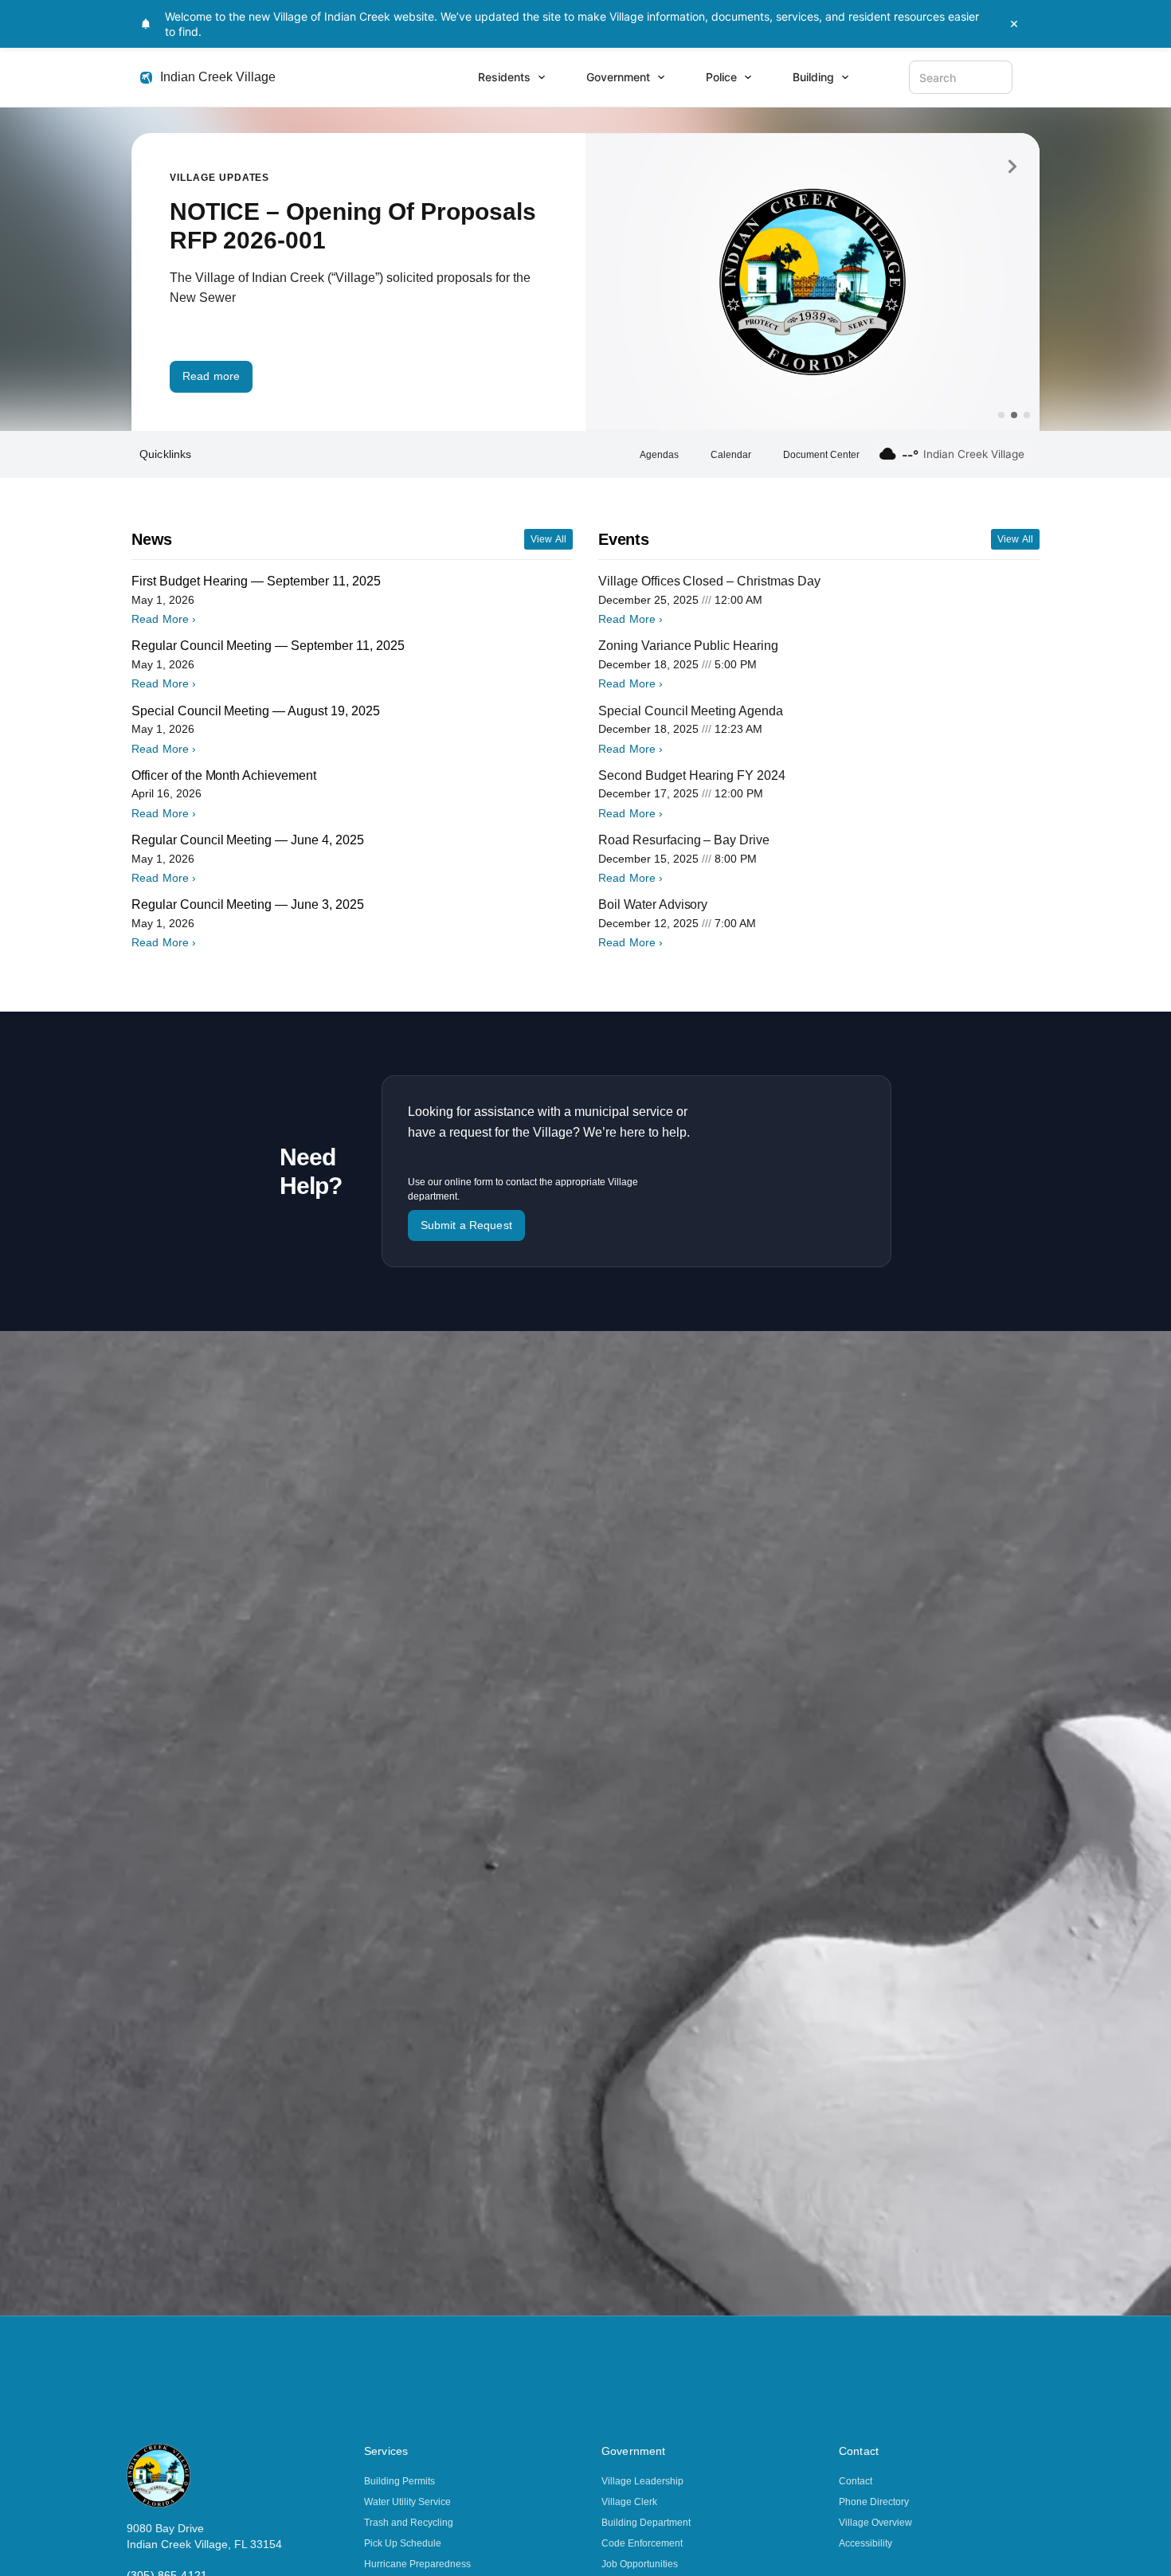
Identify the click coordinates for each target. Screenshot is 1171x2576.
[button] (1012, 166)
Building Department (646, 2523)
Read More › (164, 619)
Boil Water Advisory (653, 904)
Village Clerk (629, 2502)
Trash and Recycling (409, 2523)
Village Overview (875, 2523)
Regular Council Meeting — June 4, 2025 (248, 840)
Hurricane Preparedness (417, 2564)
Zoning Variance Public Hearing (688, 646)
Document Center (821, 455)
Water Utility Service (407, 2502)
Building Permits (399, 2481)
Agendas (659, 455)
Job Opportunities (640, 2564)
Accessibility (866, 2543)
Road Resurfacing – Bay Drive (684, 840)
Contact (856, 2481)
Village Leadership (642, 2481)
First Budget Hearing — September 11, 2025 (256, 581)
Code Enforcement (642, 2543)
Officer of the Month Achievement (224, 775)
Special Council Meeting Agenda (691, 711)
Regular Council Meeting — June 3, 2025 (248, 904)
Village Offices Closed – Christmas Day (709, 581)
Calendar (731, 455)
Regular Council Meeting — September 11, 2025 (268, 646)
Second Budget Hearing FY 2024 (692, 775)
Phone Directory (874, 2502)
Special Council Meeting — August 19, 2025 (256, 711)
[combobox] (961, 77)
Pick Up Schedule (403, 2543)
